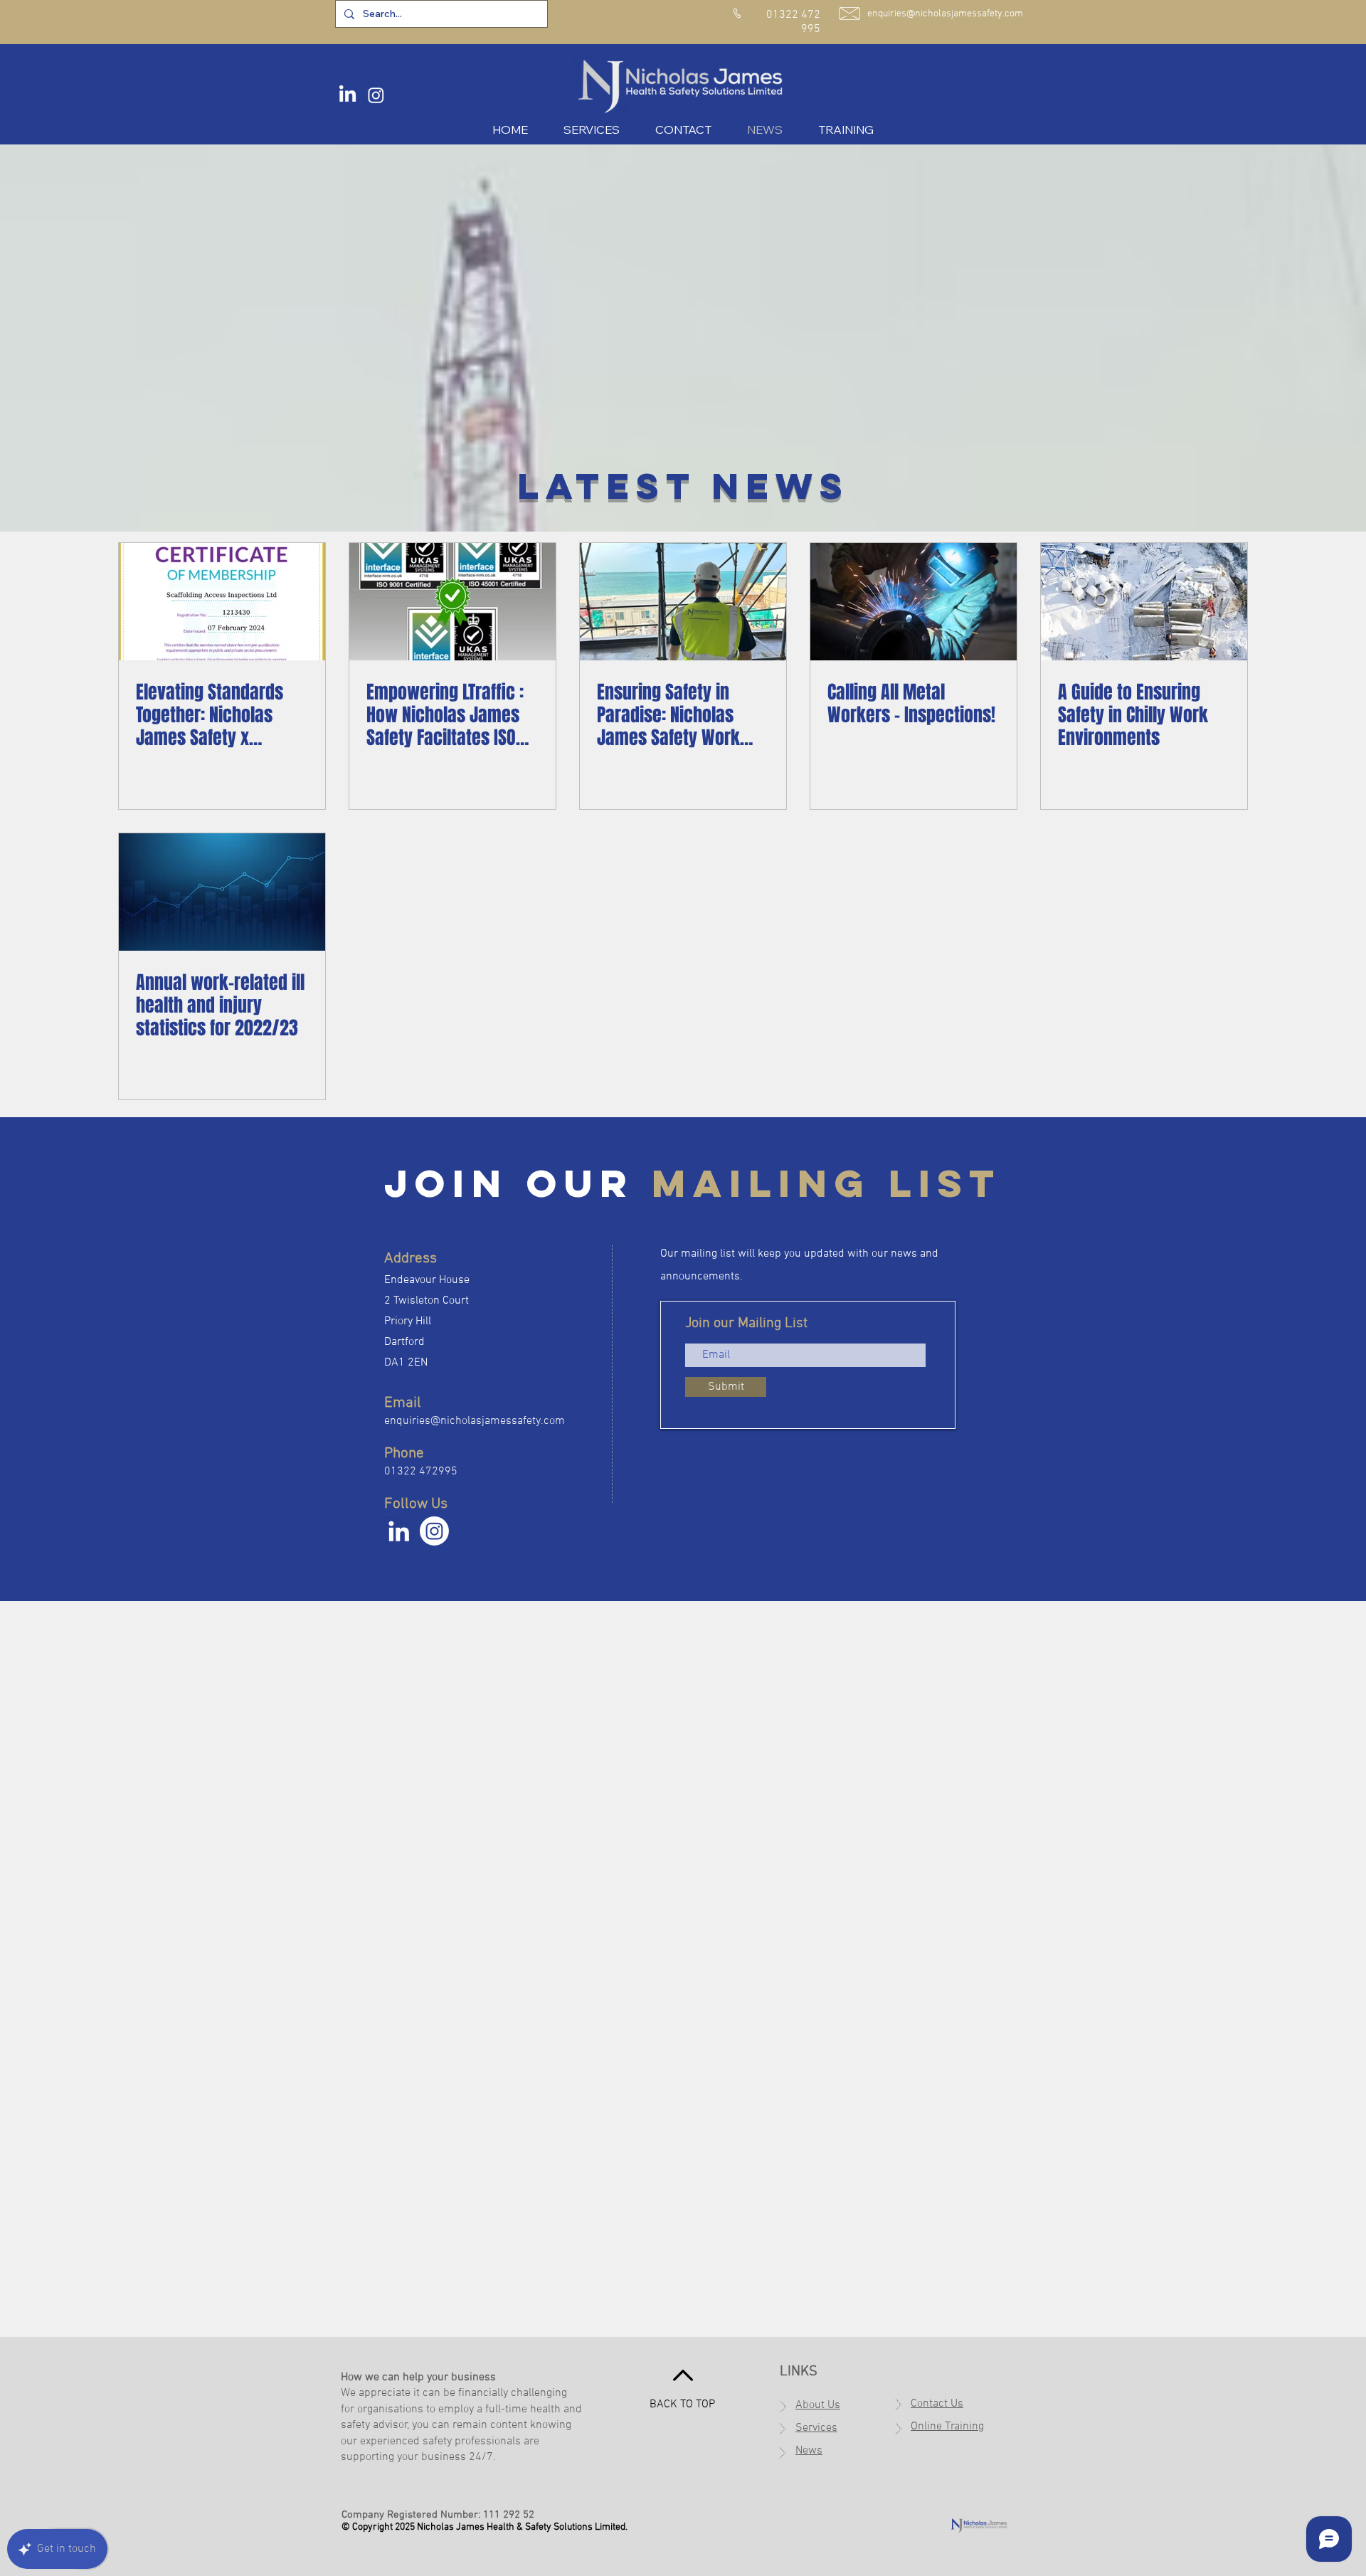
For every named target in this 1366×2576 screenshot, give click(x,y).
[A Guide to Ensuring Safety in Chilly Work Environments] (1144, 602)
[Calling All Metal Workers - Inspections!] (914, 602)
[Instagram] (376, 95)
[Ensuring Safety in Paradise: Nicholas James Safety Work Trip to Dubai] (683, 602)
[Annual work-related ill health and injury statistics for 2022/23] (222, 892)
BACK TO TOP (682, 2405)
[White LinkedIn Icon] (399, 1531)
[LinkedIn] (348, 95)
